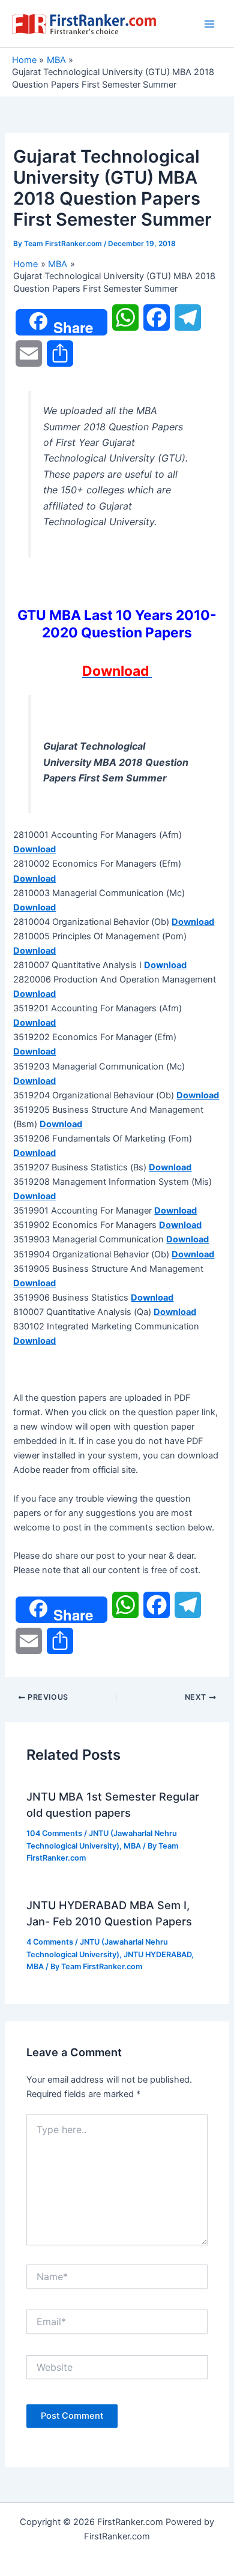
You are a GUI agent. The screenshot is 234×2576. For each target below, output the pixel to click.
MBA (132, 1846)
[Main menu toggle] (209, 24)
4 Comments (50, 1942)
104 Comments (54, 1833)
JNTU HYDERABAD (157, 1955)
